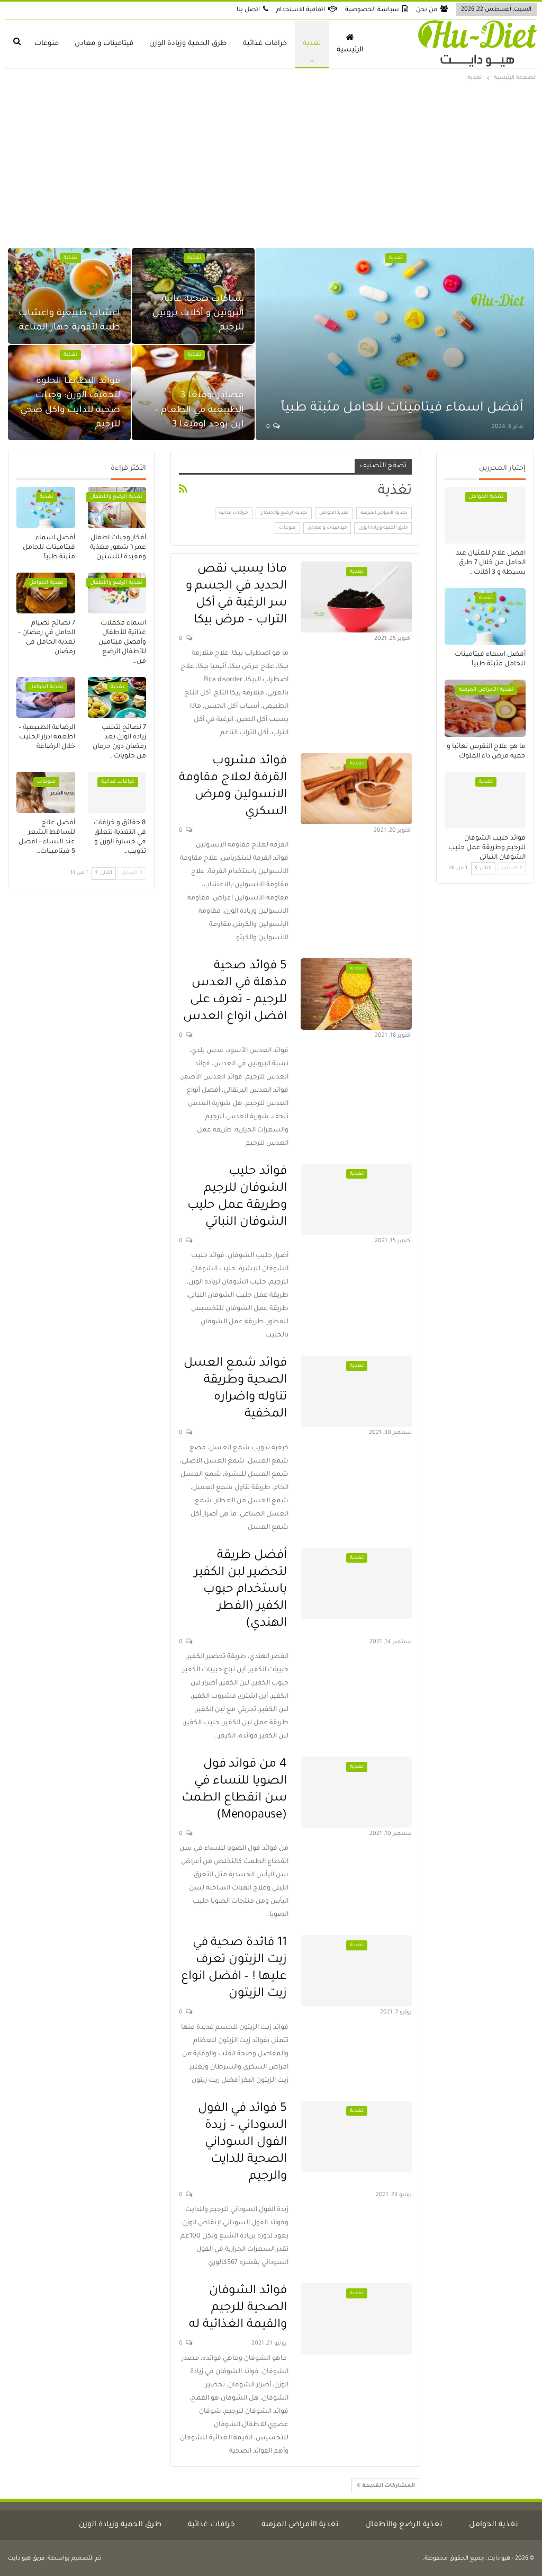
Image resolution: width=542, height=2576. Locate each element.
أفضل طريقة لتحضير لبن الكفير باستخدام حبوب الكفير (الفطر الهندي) (241, 1590)
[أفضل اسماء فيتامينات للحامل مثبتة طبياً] (395, 344)
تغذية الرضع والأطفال (284, 513)
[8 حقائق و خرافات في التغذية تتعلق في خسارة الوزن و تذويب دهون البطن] (117, 792)
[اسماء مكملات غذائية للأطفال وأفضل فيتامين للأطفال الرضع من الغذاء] (117, 593)
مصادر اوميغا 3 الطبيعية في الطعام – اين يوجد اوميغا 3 (199, 410)
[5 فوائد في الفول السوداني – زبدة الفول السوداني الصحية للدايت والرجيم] (356, 2136)
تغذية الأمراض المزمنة (384, 513)
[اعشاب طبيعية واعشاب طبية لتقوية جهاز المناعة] (69, 296)
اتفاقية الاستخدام (301, 10)
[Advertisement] (271, 163)
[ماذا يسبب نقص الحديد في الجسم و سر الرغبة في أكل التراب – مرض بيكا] (356, 597)
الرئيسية (350, 50)
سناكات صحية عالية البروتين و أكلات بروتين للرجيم (198, 314)
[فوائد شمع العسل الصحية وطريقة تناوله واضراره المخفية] (356, 1391)
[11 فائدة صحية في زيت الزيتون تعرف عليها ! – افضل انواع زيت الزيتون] (356, 1971)
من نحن (427, 10)
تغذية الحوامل (334, 513)
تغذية (312, 44)
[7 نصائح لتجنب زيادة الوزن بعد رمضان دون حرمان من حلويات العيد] (117, 697)
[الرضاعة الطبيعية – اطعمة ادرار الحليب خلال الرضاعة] (46, 697)
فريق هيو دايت (26, 2559)
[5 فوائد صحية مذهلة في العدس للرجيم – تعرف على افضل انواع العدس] (356, 994)
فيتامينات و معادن (104, 44)
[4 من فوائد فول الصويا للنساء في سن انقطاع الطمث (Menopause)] (356, 1792)
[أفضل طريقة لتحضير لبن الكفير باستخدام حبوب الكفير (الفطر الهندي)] (356, 1583)
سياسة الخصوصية (372, 10)
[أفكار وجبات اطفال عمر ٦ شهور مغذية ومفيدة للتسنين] (117, 507)
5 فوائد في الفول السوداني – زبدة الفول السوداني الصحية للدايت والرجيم (242, 2143)
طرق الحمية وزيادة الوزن (188, 44)
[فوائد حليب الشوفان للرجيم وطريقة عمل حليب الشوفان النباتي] (356, 1199)
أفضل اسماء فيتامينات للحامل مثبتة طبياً (402, 409)
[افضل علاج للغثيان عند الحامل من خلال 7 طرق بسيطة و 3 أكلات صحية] (485, 515)
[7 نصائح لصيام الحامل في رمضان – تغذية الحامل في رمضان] (46, 593)
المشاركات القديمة (388, 2486)
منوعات (47, 44)
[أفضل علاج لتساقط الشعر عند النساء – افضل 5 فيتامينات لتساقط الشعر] (46, 792)
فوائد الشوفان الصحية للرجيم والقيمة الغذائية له (238, 2308)
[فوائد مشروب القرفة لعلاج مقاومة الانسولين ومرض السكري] (356, 789)
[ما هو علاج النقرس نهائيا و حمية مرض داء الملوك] (485, 708)
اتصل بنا (248, 10)
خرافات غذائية (265, 44)
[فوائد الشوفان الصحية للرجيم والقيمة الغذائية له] (356, 2319)
